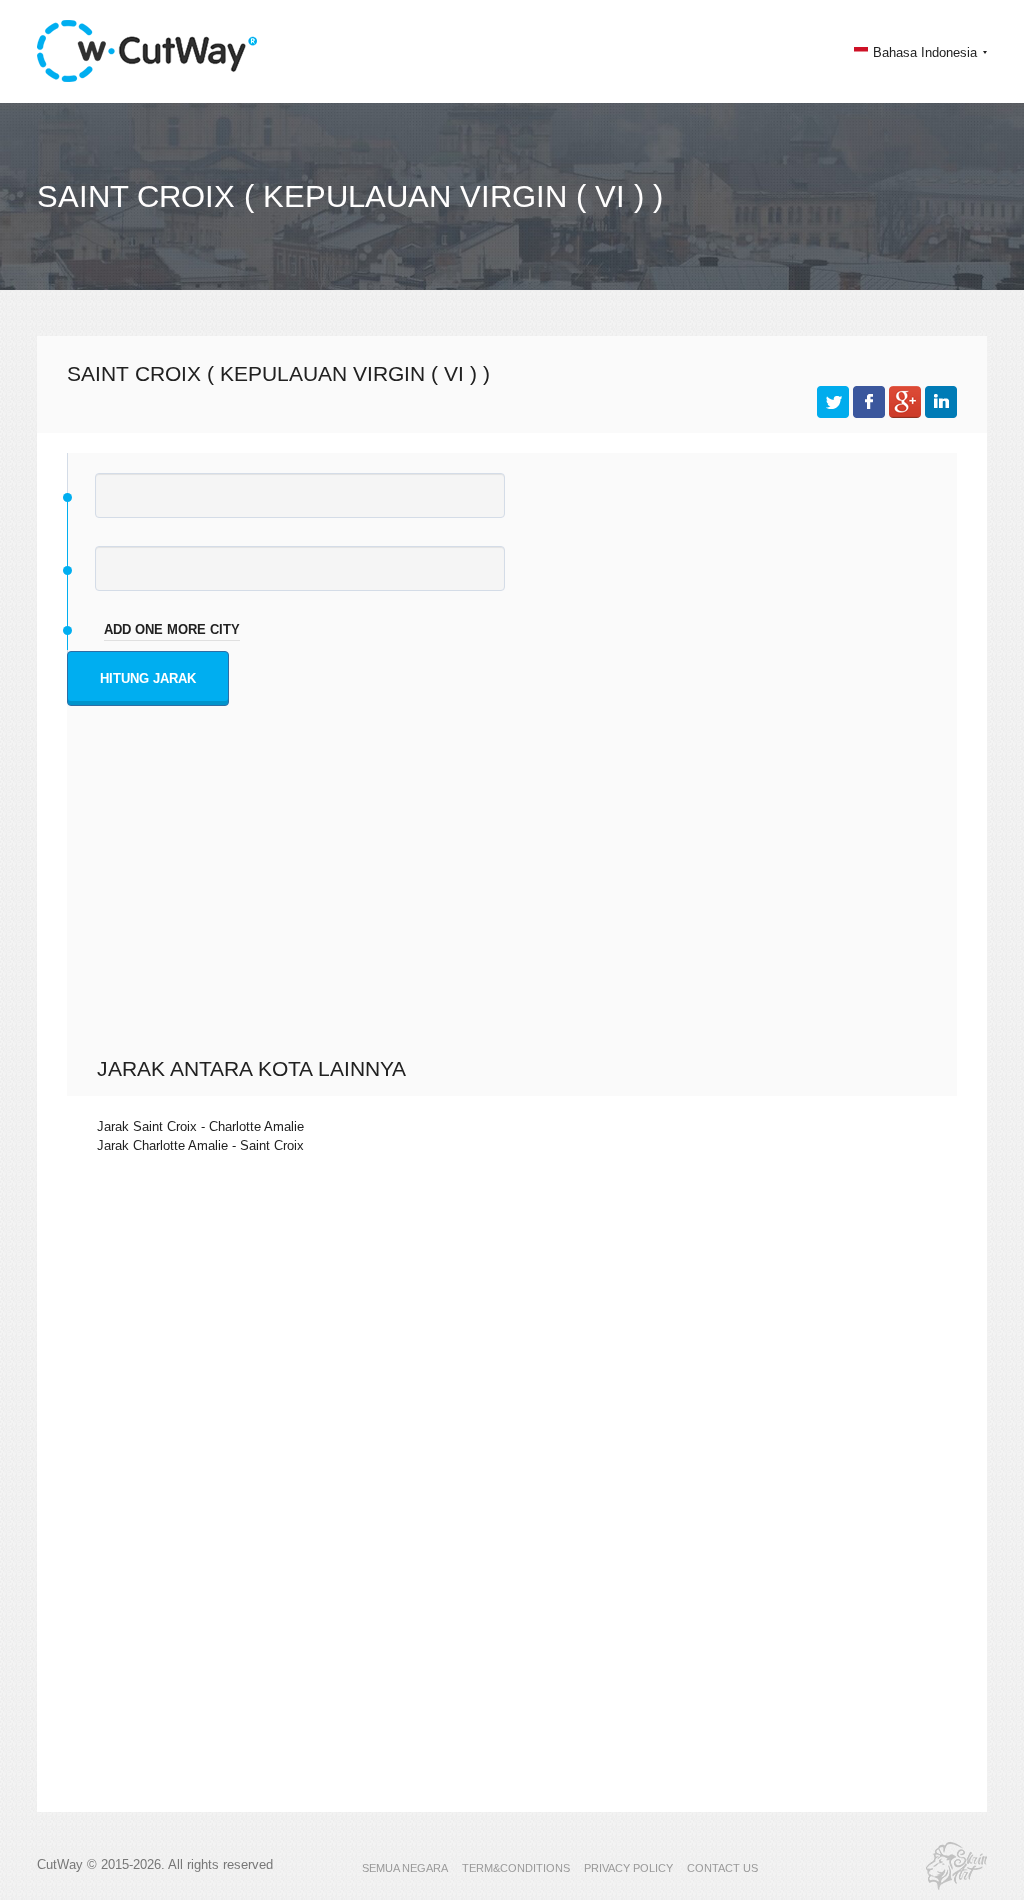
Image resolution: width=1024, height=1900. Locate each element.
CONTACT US (722, 1868)
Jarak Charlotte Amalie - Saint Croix (200, 1145)
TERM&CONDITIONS (516, 1868)
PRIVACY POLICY (628, 1868)
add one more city (172, 629)
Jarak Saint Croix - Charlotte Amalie (200, 1126)
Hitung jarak (148, 678)
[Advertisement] (517, 906)
